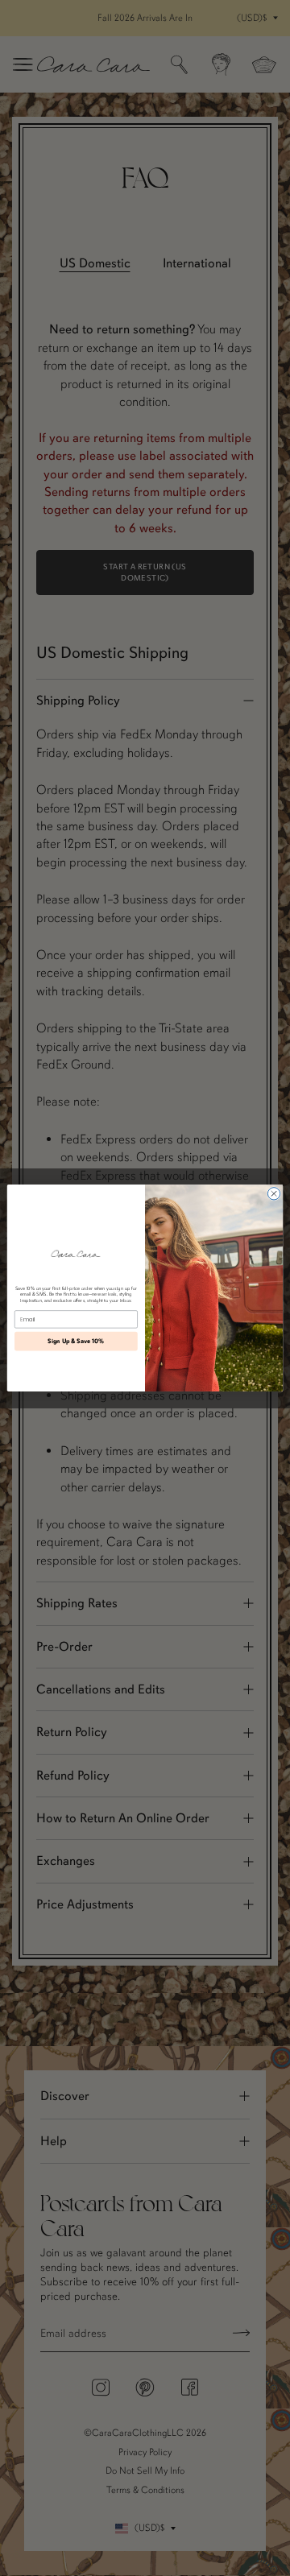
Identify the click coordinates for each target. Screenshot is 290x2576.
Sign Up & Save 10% (76, 1342)
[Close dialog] (273, 1194)
